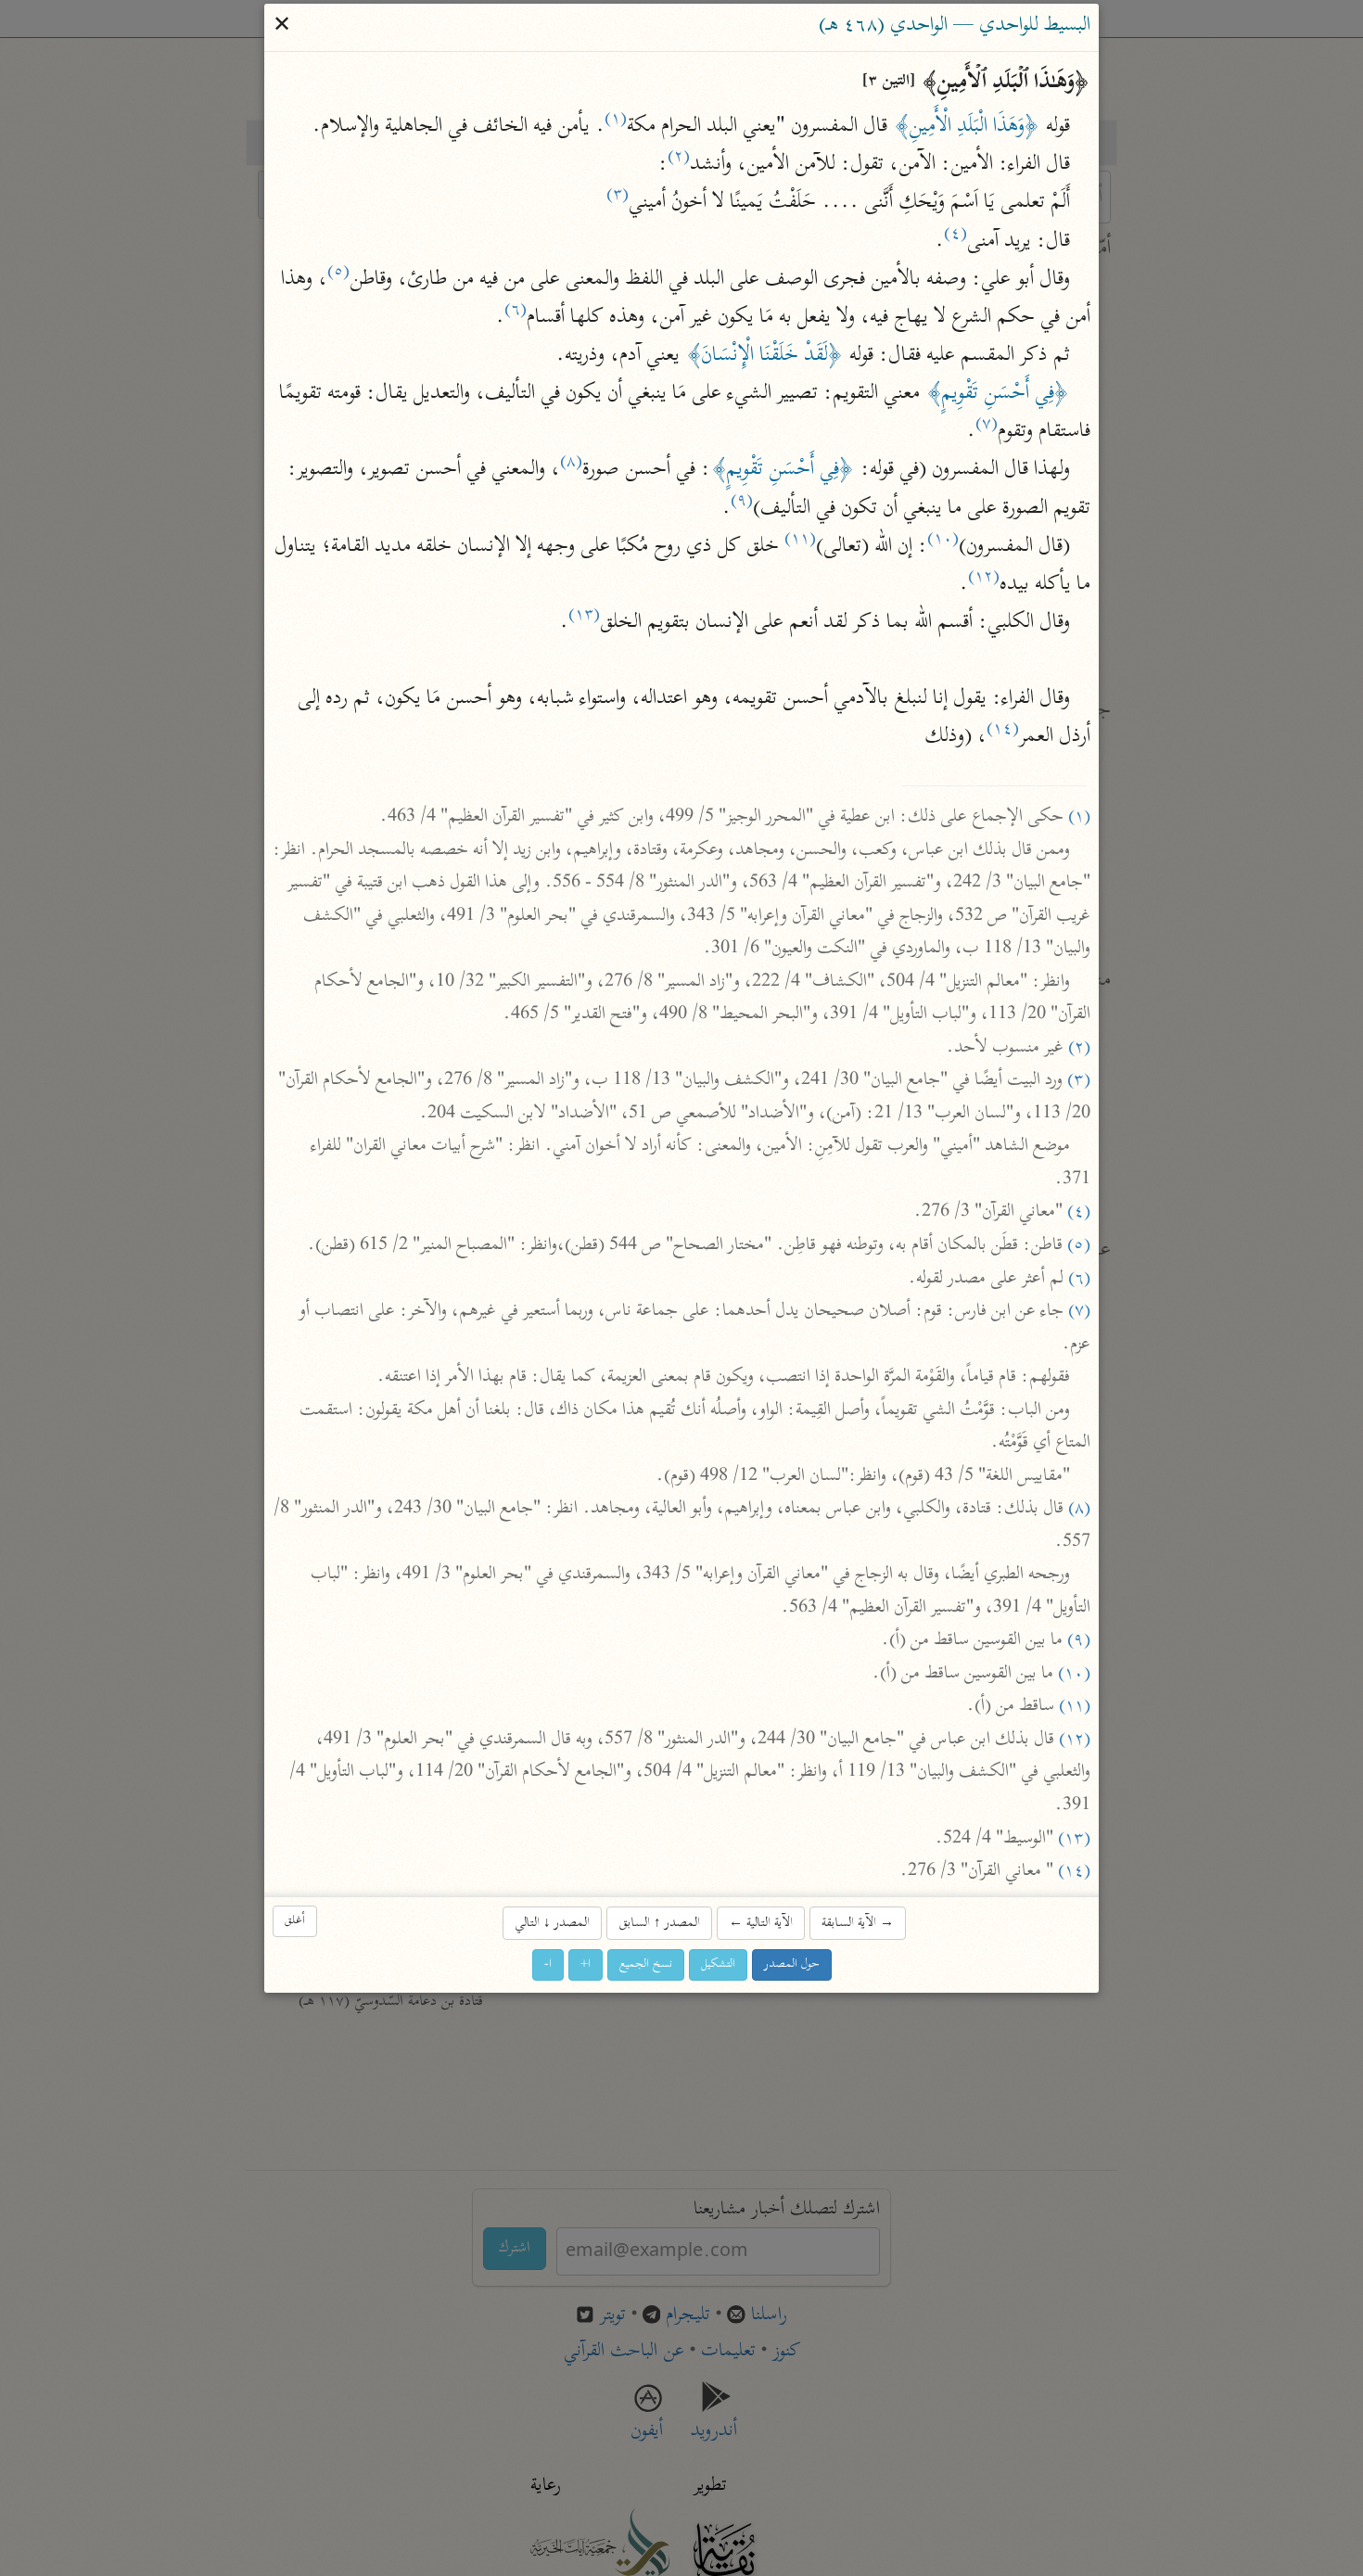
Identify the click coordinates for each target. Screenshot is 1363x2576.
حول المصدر (792, 1964)
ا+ (586, 1964)
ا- (548, 1964)
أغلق (295, 1922)
